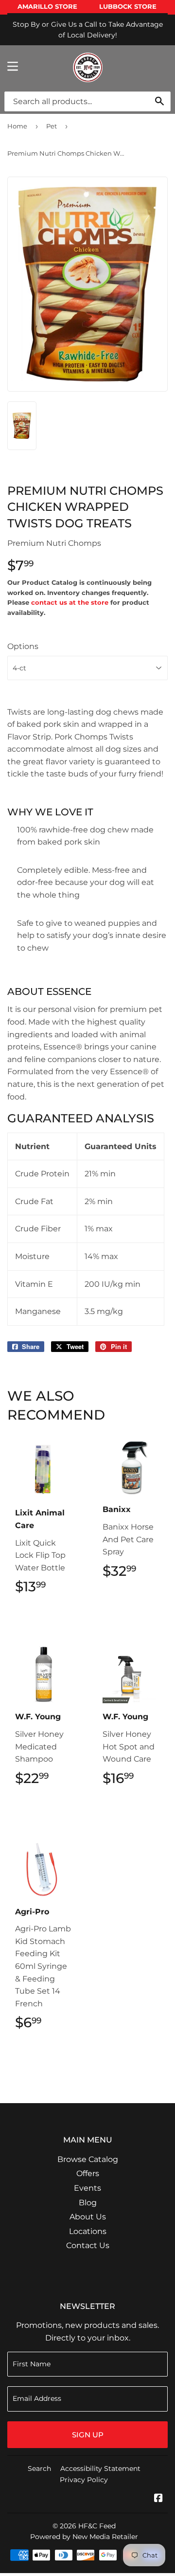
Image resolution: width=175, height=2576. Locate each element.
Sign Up (88, 2435)
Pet (52, 126)
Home (17, 126)
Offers (88, 2173)
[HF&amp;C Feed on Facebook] (158, 2499)
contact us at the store (70, 602)
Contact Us (88, 2245)
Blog (88, 2203)
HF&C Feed (97, 2526)
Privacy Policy (84, 2480)
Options (23, 646)
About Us (88, 2217)
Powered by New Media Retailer (84, 2537)
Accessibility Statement (100, 2468)
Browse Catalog (88, 2159)
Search (39, 2468)
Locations (88, 2231)
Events (87, 2188)
